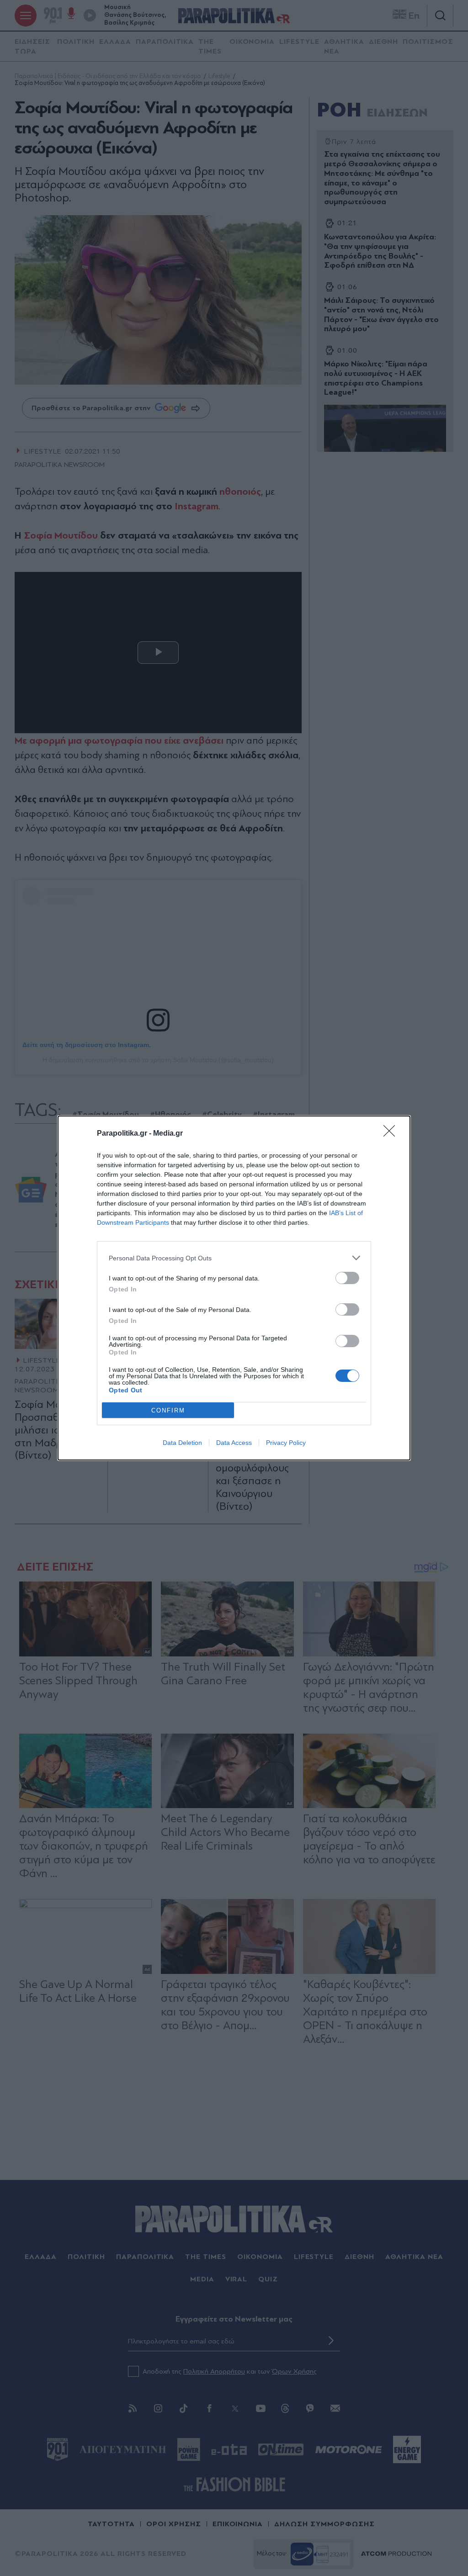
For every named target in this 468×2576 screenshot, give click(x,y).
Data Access (234, 1443)
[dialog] (234, 1288)
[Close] (392, 1134)
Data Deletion (182, 1443)
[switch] (347, 1278)
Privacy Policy (286, 1443)
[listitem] (234, 1258)
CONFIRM (168, 1410)
